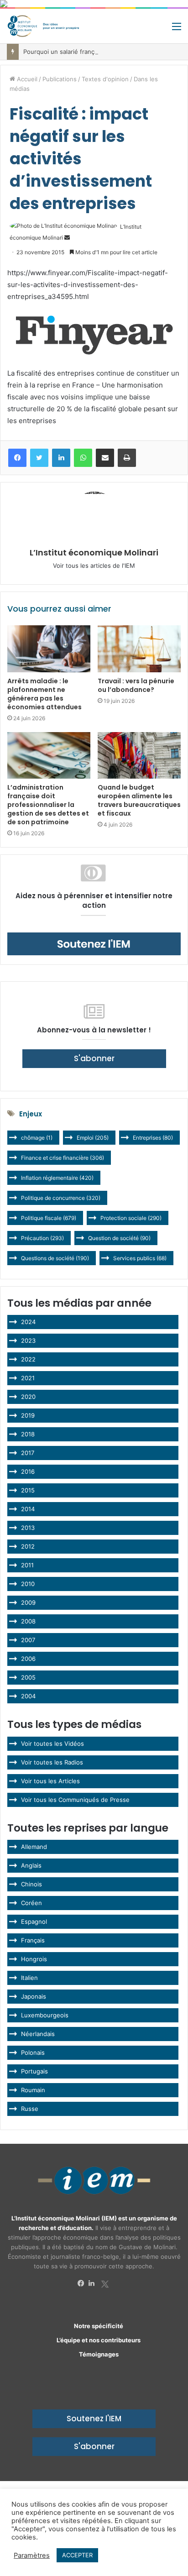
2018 (28, 1434)
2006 (28, 1659)
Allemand (34, 1847)
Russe (30, 2109)
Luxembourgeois (45, 2015)
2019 (28, 1415)
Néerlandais (38, 2034)
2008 (28, 1621)
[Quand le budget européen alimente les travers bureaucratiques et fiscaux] (139, 756)
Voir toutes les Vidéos (52, 1744)
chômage (37, 1138)
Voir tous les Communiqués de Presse (75, 1800)
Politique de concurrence (61, 1198)
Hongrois (34, 1959)
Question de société (119, 1238)
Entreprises (153, 1138)
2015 (28, 1490)
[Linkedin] (94, 2283)
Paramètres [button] (32, 2555)
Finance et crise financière (63, 1158)
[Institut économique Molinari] (43, 26)
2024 (28, 1322)
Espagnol (34, 1922)
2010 (28, 1584)
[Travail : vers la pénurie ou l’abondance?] (139, 649)
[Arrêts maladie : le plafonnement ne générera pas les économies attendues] (49, 649)
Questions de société (55, 1258)
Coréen (31, 1903)
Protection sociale (131, 1218)
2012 (28, 1546)
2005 (28, 1677)
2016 (28, 1471)
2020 (28, 1397)
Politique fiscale (49, 1218)
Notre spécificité (99, 2326)
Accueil (26, 79)
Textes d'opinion (105, 79)
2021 (28, 1378)
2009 (28, 1602)
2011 (27, 1565)
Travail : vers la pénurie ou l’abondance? (136, 685)
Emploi (93, 1138)
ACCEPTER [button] (77, 2555)
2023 (28, 1340)
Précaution (42, 1238)
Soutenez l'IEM (94, 2419)
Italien (29, 1978)
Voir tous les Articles (50, 1781)
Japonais (34, 1996)
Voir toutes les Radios (52, 1762)
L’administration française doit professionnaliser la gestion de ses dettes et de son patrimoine (48, 805)
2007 (28, 1640)
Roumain (33, 2090)
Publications (60, 79)
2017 (28, 1453)
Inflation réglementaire (57, 1178)
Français (33, 1940)
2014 (28, 1509)
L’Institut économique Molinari (94, 552)
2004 (28, 1696)
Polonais (33, 2052)
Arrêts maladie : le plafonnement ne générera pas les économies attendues (44, 694)
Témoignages (99, 2354)
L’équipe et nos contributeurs (99, 2340)
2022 (28, 1359)
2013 (28, 1528)
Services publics (140, 1258)
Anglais (31, 1865)
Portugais (34, 2071)
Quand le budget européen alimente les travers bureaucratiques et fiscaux (139, 800)
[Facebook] (83, 2283)
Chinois (31, 1884)
